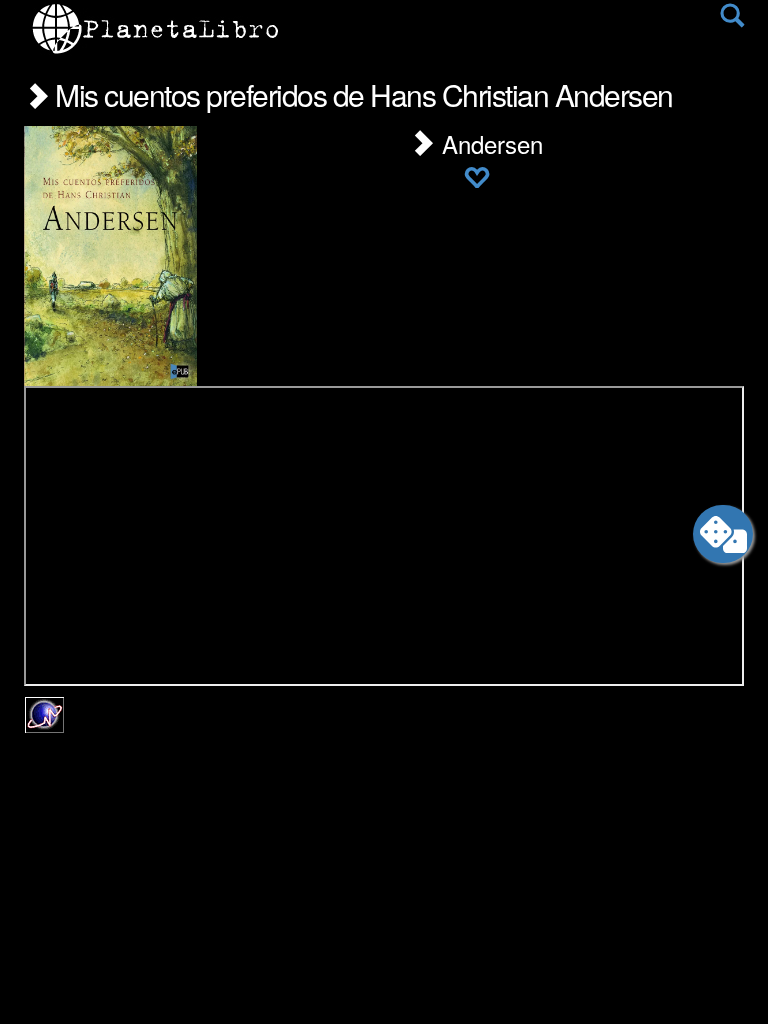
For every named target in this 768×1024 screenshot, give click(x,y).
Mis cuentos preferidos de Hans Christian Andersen (361, 94)
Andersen (489, 143)
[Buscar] (732, 20)
